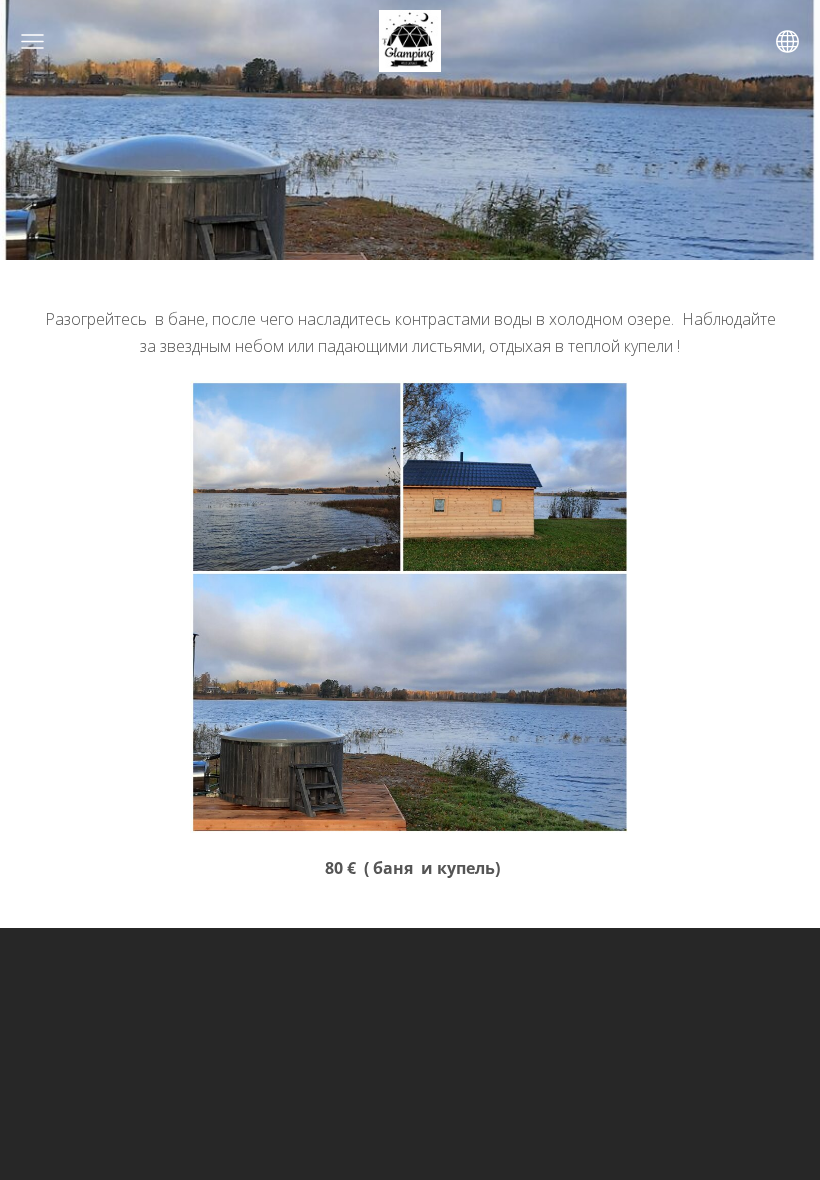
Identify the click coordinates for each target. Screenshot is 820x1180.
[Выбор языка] (787, 41)
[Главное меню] (32, 41)
